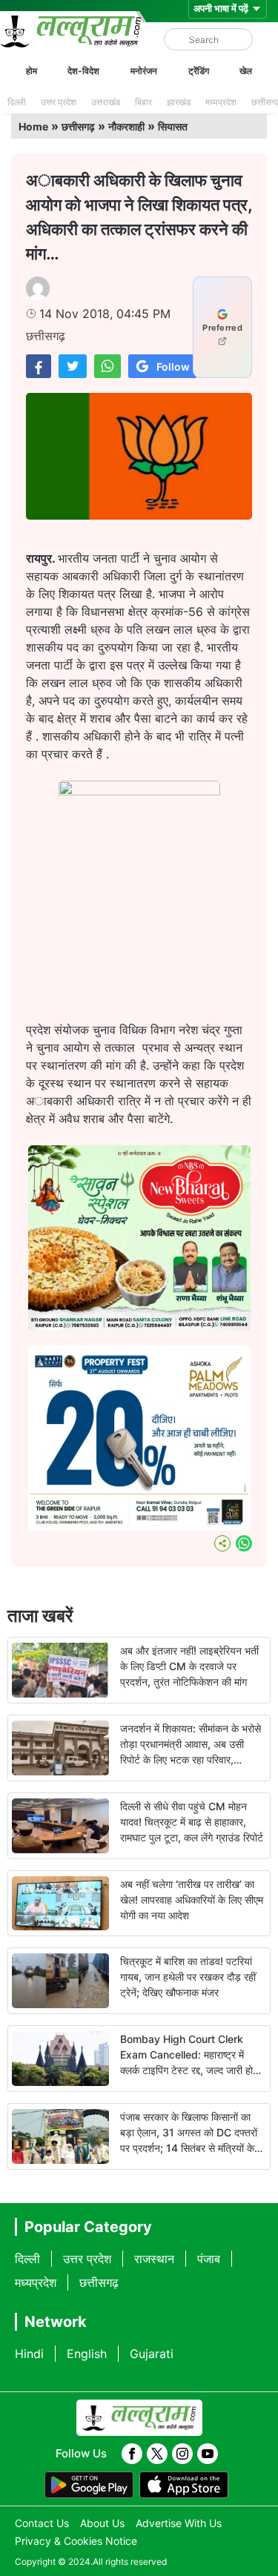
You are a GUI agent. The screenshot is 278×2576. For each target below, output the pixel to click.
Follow (173, 367)
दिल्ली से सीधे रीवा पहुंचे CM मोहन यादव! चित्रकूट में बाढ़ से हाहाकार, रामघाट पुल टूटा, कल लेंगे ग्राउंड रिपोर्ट (192, 1822)
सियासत (173, 126)
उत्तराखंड (106, 102)
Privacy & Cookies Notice (76, 2541)
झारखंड (179, 102)
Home (33, 126)
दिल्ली (17, 102)
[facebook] (132, 2454)
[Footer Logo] (139, 2418)
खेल (246, 71)
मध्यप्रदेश (221, 102)
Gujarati (152, 2354)
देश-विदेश (83, 71)
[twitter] (157, 2454)
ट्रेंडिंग (199, 71)
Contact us (42, 2523)
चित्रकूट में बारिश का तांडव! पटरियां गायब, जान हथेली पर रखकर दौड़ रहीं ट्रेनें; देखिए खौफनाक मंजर (188, 1977)
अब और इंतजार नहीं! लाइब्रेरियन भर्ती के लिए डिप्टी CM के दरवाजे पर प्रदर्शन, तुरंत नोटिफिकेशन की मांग (189, 1666)
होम (32, 71)
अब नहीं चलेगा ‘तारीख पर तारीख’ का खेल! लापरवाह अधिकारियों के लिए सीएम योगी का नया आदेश (192, 1900)
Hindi (29, 2354)
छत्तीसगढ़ (78, 126)
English (87, 2354)
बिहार (143, 102)
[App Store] (184, 2485)
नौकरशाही (126, 126)
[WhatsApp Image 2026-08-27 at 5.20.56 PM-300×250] (139, 1526)
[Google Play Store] (89, 2485)
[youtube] (208, 2454)
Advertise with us (179, 2523)
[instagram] (182, 2454)
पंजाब (209, 2259)
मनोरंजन (144, 71)
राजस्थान (154, 2259)
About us (102, 2523)
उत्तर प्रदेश (59, 102)
